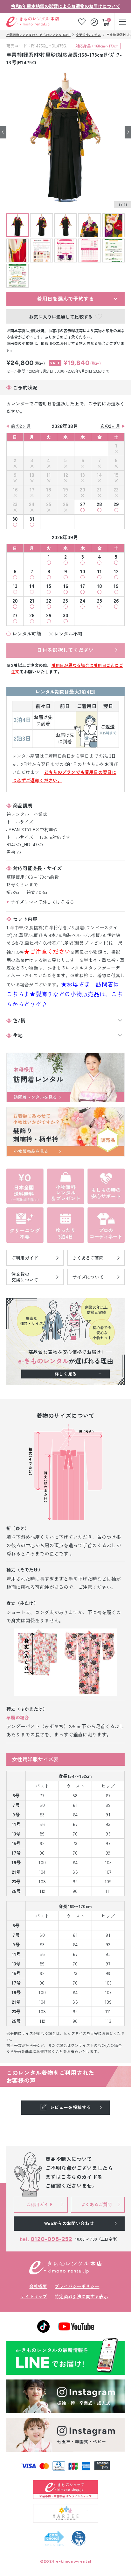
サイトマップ (34, 2296)
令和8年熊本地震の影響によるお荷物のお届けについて (66, 6)
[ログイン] (95, 21)
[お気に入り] (82, 21)
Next (128, 132)
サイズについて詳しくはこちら (42, 902)
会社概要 (38, 2286)
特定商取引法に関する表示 (81, 2296)
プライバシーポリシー (77, 2286)
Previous (3, 132)
